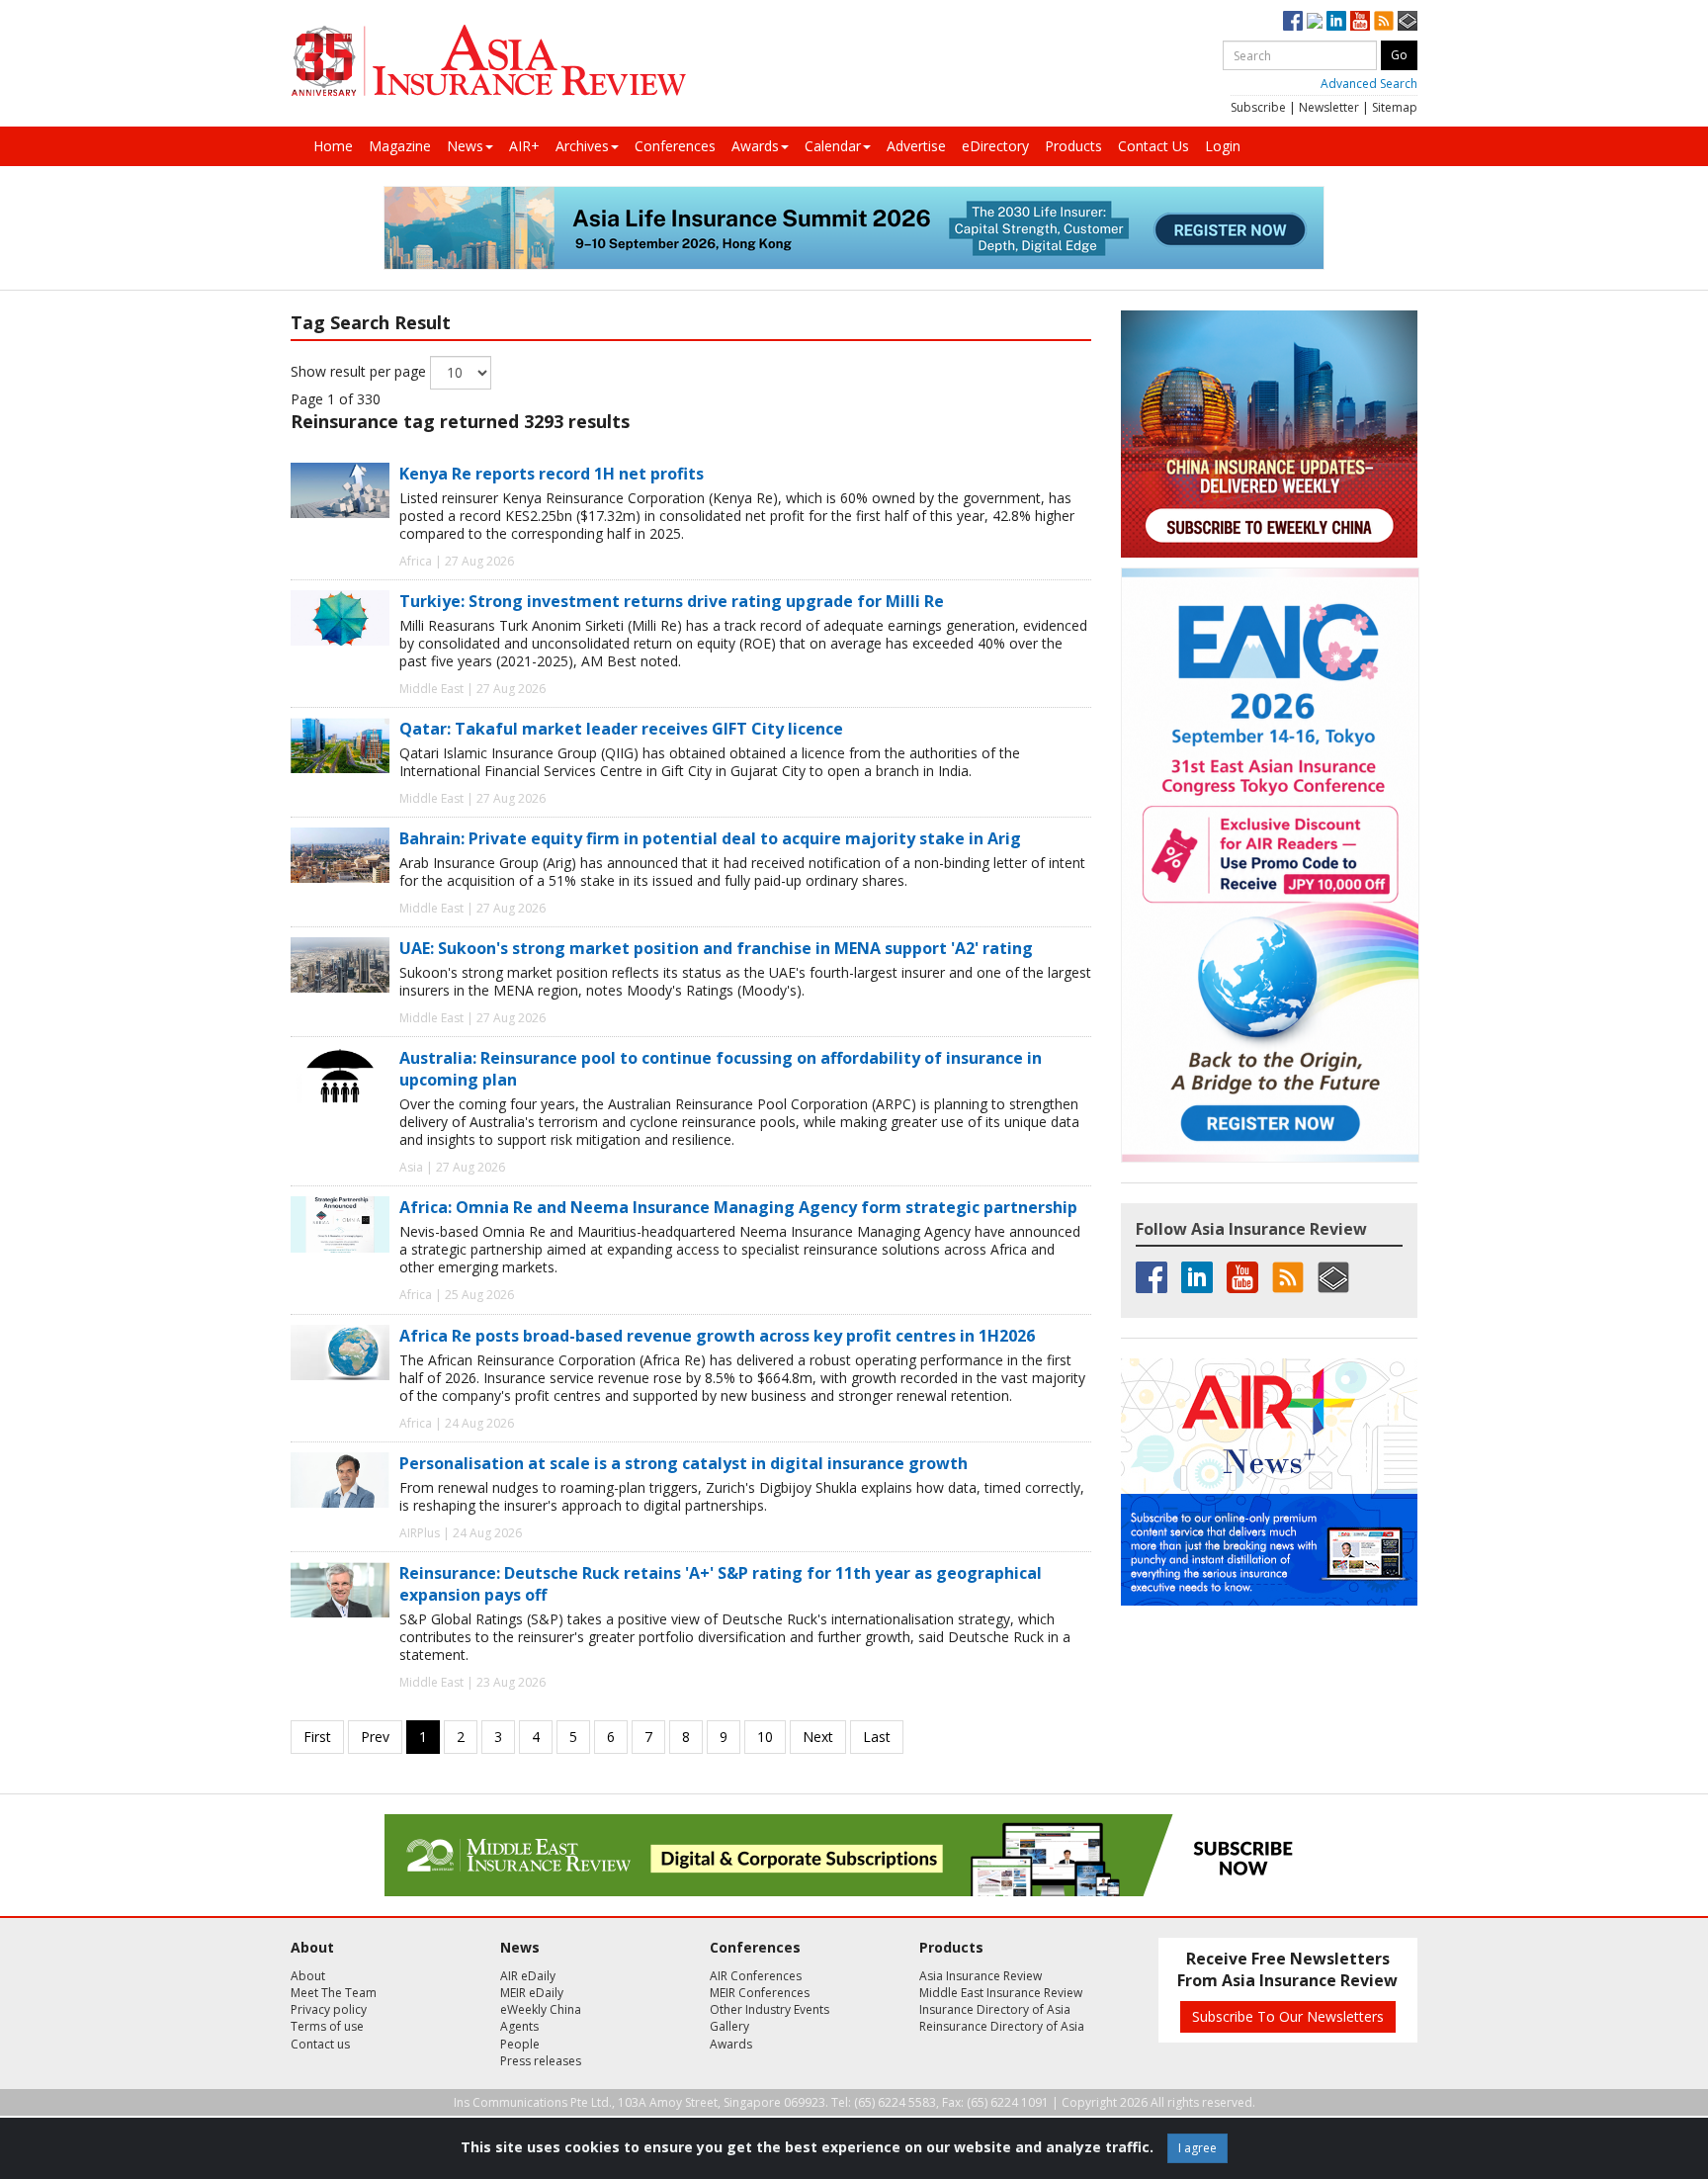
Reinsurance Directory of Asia (1002, 2026)
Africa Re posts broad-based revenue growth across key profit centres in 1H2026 (717, 1336)
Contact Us (1153, 146)
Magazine (400, 146)
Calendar (833, 146)
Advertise (916, 146)
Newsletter (1329, 107)
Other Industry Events (769, 2009)
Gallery (729, 2026)
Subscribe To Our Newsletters (1288, 2016)
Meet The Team (334, 1993)
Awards (755, 146)
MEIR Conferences (760, 1993)
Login (1223, 146)
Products (1073, 146)
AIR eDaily (528, 1976)
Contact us (320, 2044)
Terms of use (327, 2026)
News (465, 146)
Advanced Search (1369, 84)
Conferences (675, 146)
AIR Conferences (756, 1976)
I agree (1197, 2148)
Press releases (541, 2061)
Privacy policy (329, 2009)
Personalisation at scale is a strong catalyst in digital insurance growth (683, 1463)
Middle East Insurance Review (1001, 1993)
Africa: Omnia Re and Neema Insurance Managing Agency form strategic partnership (738, 1207)
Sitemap (1395, 107)
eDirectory (995, 146)
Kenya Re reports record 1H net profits (552, 474)
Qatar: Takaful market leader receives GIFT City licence (621, 729)
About (308, 1976)
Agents (519, 2026)
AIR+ (524, 146)
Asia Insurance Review (981, 1976)
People (520, 2044)
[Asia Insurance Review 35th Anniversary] (488, 61)
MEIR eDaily (532, 1993)
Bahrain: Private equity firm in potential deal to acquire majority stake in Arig (710, 838)
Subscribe (1258, 107)
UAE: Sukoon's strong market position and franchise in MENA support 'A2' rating (716, 948)
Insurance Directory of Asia (995, 2009)
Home (333, 146)
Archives (582, 146)
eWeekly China (541, 2009)
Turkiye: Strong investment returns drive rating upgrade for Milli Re (672, 601)
